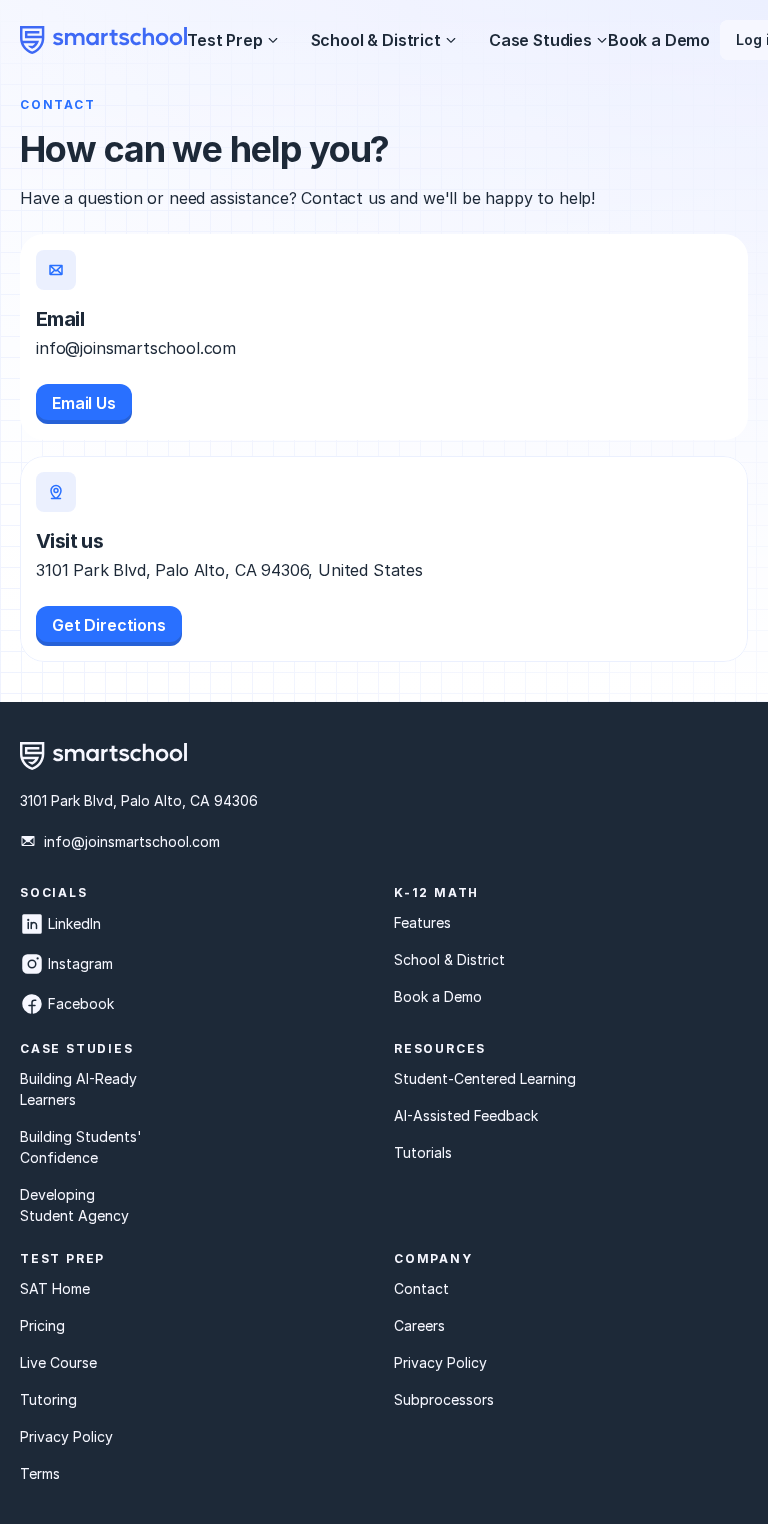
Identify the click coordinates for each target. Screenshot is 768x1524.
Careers (419, 1325)
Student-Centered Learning (485, 1078)
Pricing (42, 1325)
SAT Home (55, 1288)
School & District (449, 959)
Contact (421, 1288)
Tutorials (423, 1152)
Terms (40, 1473)
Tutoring (48, 1399)
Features (422, 922)
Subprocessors (444, 1399)
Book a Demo (659, 40)
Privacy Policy (66, 1436)
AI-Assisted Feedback (466, 1115)
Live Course (58, 1362)
